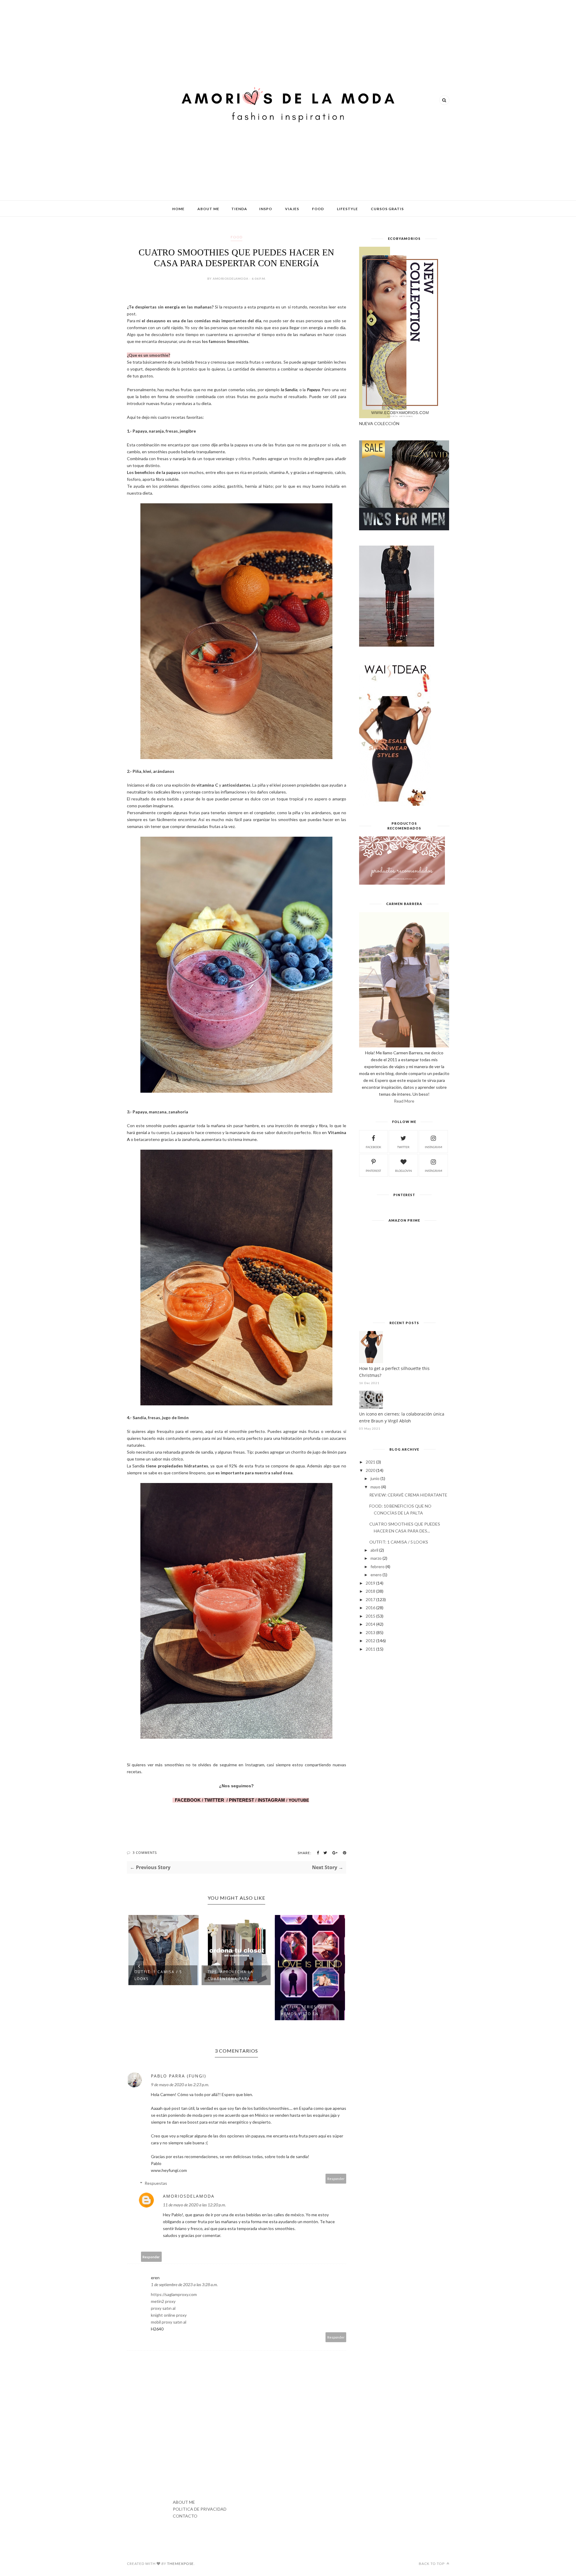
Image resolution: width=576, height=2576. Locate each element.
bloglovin (403, 1171)
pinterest (373, 1171)
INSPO (266, 209)
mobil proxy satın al (169, 2322)
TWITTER (214, 1800)
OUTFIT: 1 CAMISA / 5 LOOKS (399, 1542)
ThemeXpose (180, 2564)
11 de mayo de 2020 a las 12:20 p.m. (194, 2205)
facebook (373, 1147)
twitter (403, 1147)
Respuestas (156, 2183)
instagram (433, 1147)
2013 (370, 1632)
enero (376, 1575)
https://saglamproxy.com (174, 2294)
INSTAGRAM (271, 1800)
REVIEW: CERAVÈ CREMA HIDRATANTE (408, 1495)
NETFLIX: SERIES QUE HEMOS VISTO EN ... (231, 2010)
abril (374, 1550)
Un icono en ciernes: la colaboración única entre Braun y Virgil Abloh (402, 1417)
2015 (370, 1616)
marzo (376, 1558)
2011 (370, 1649)
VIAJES (292, 209)
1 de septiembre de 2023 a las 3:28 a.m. (184, 2284)
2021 (370, 1462)
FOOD (318, 209)
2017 (370, 1599)
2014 (370, 1624)
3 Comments (145, 1852)
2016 (370, 1608)
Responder (336, 2179)
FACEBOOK (188, 1800)
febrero (378, 1566)
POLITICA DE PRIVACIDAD (200, 2509)
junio (375, 1478)
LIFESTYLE (347, 209)
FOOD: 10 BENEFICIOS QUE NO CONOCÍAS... (305, 1975)
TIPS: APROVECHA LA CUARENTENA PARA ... (159, 1975)
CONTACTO (185, 2516)
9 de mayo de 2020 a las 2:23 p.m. (180, 2085)
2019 (370, 1583)
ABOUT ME (208, 209)
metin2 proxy (163, 2301)
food (237, 237)
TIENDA (239, 209)
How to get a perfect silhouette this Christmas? (394, 1372)
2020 (370, 1470)
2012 (370, 1641)
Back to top (432, 2564)
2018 (370, 1591)
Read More (404, 1101)
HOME (178, 209)
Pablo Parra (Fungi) (178, 2076)
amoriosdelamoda (189, 2196)
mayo (375, 1487)
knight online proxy (169, 2315)
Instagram (433, 1171)
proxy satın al (163, 2308)
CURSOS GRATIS (387, 209)
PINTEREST (241, 1800)
